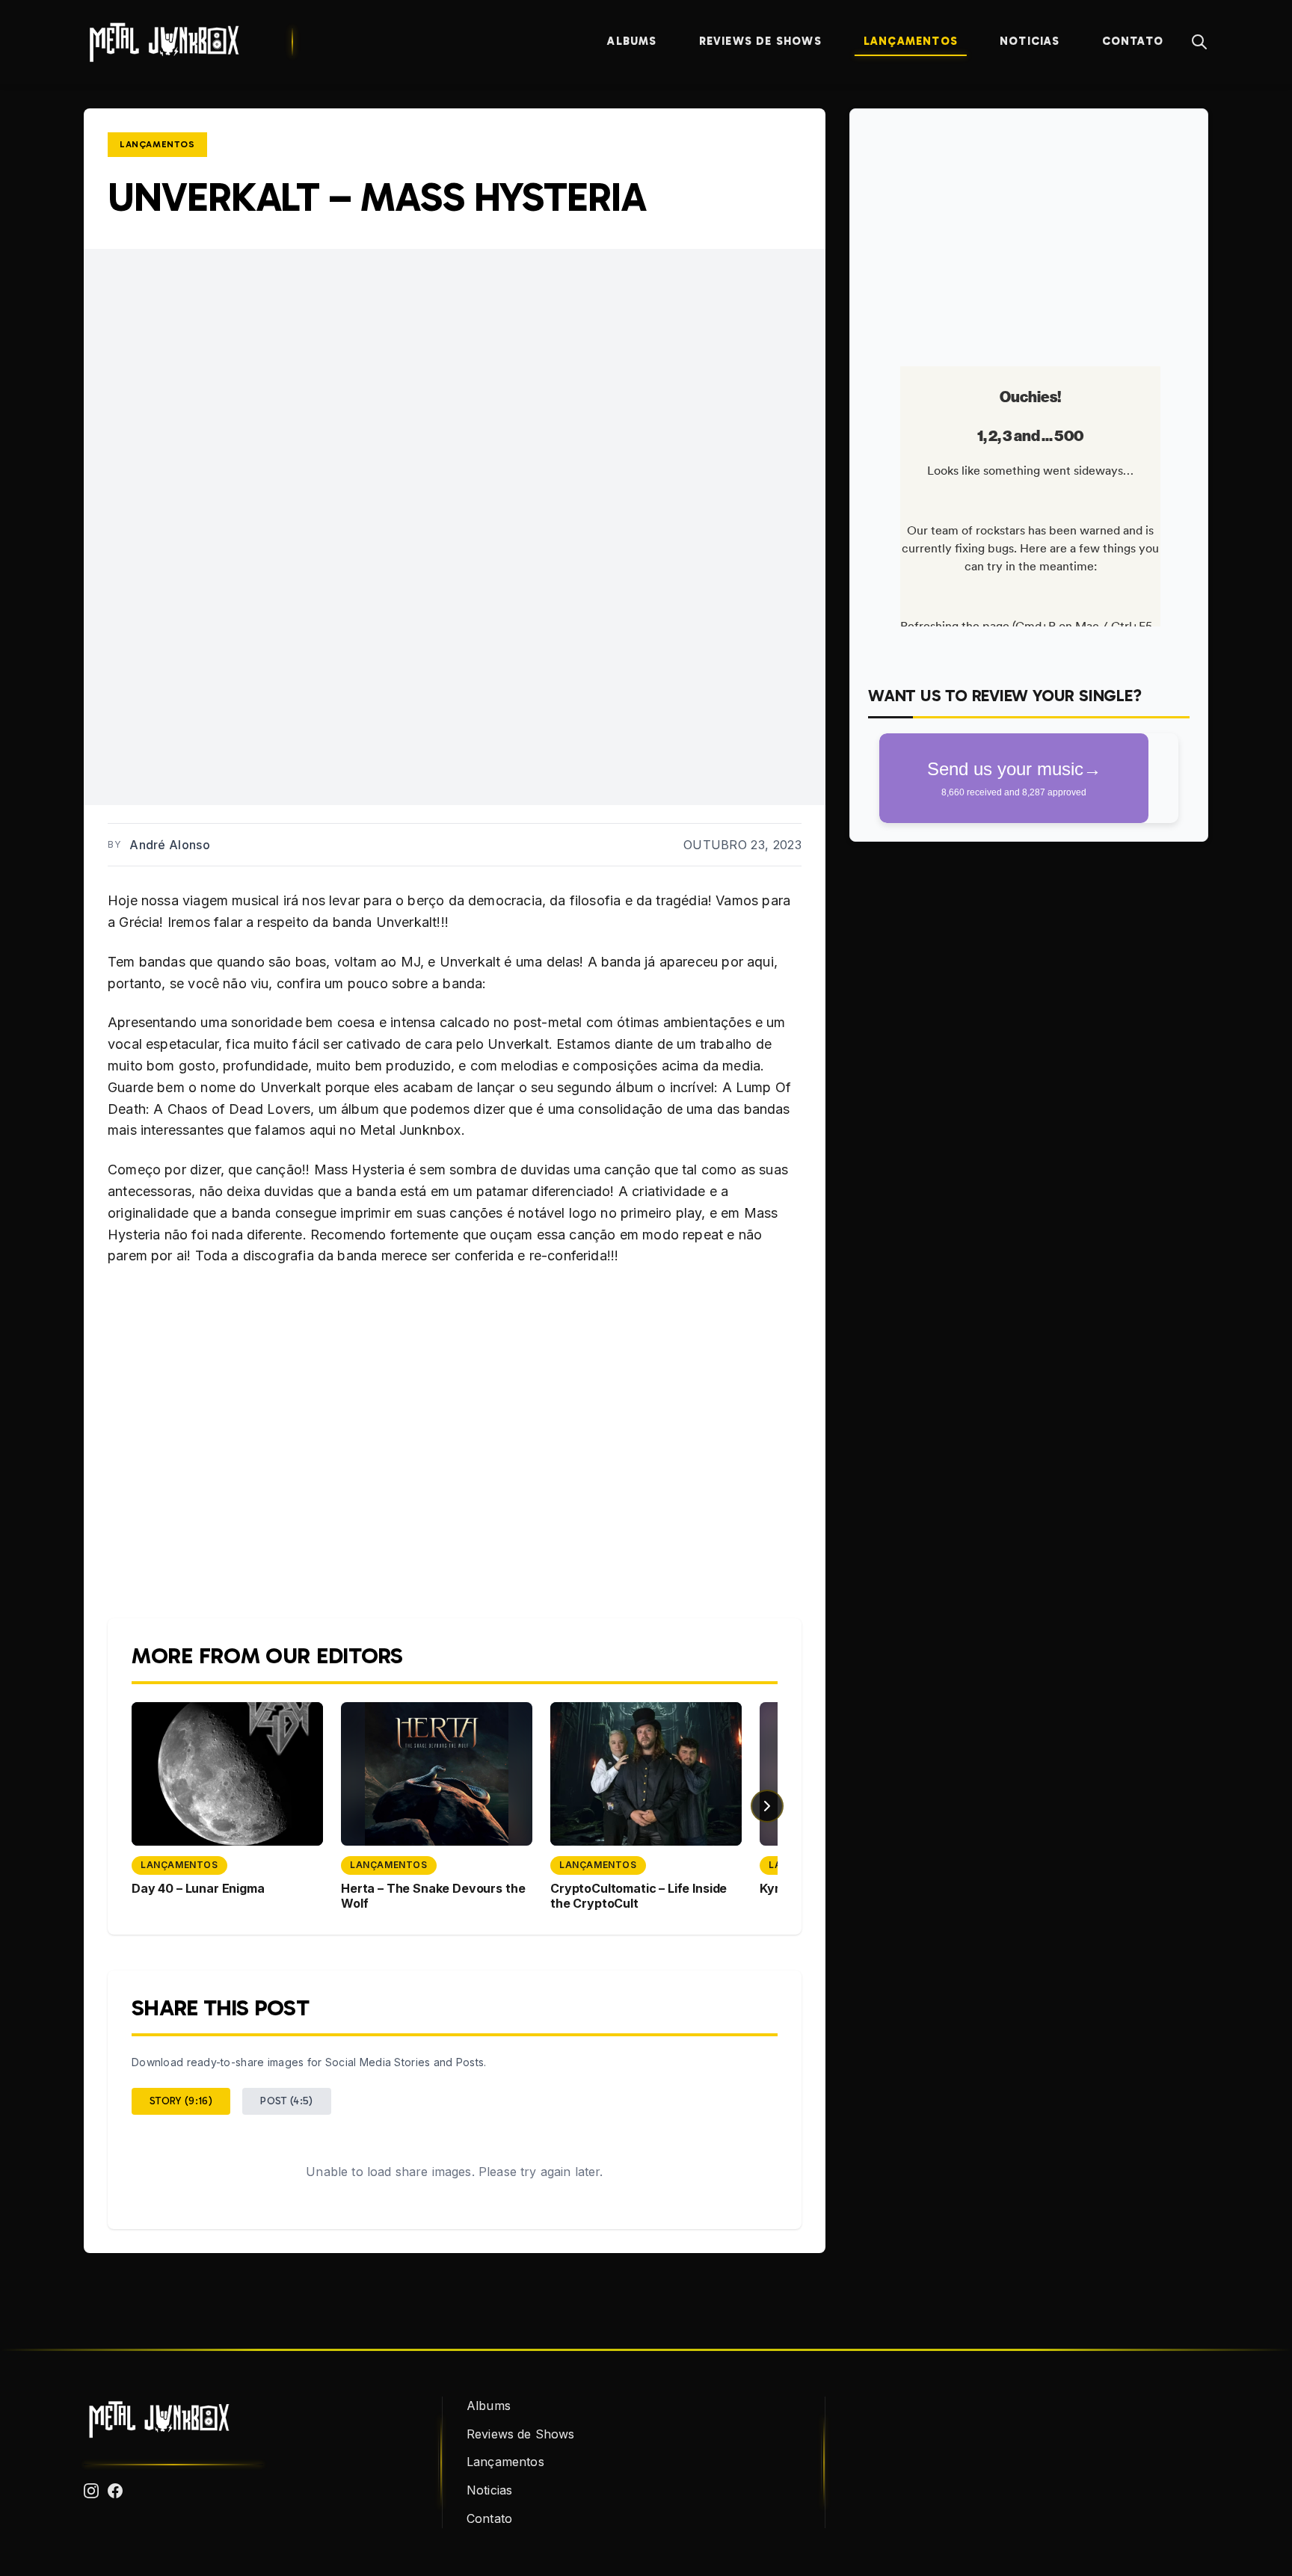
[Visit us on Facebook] (115, 2491)
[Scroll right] (767, 1806)
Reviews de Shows (760, 41)
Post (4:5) (287, 2101)
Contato (1133, 41)
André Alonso (170, 845)
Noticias (1030, 41)
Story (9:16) (181, 2101)
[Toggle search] (1199, 42)
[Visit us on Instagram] (91, 2491)
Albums (632, 41)
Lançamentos (911, 41)
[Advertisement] (1029, 232)
